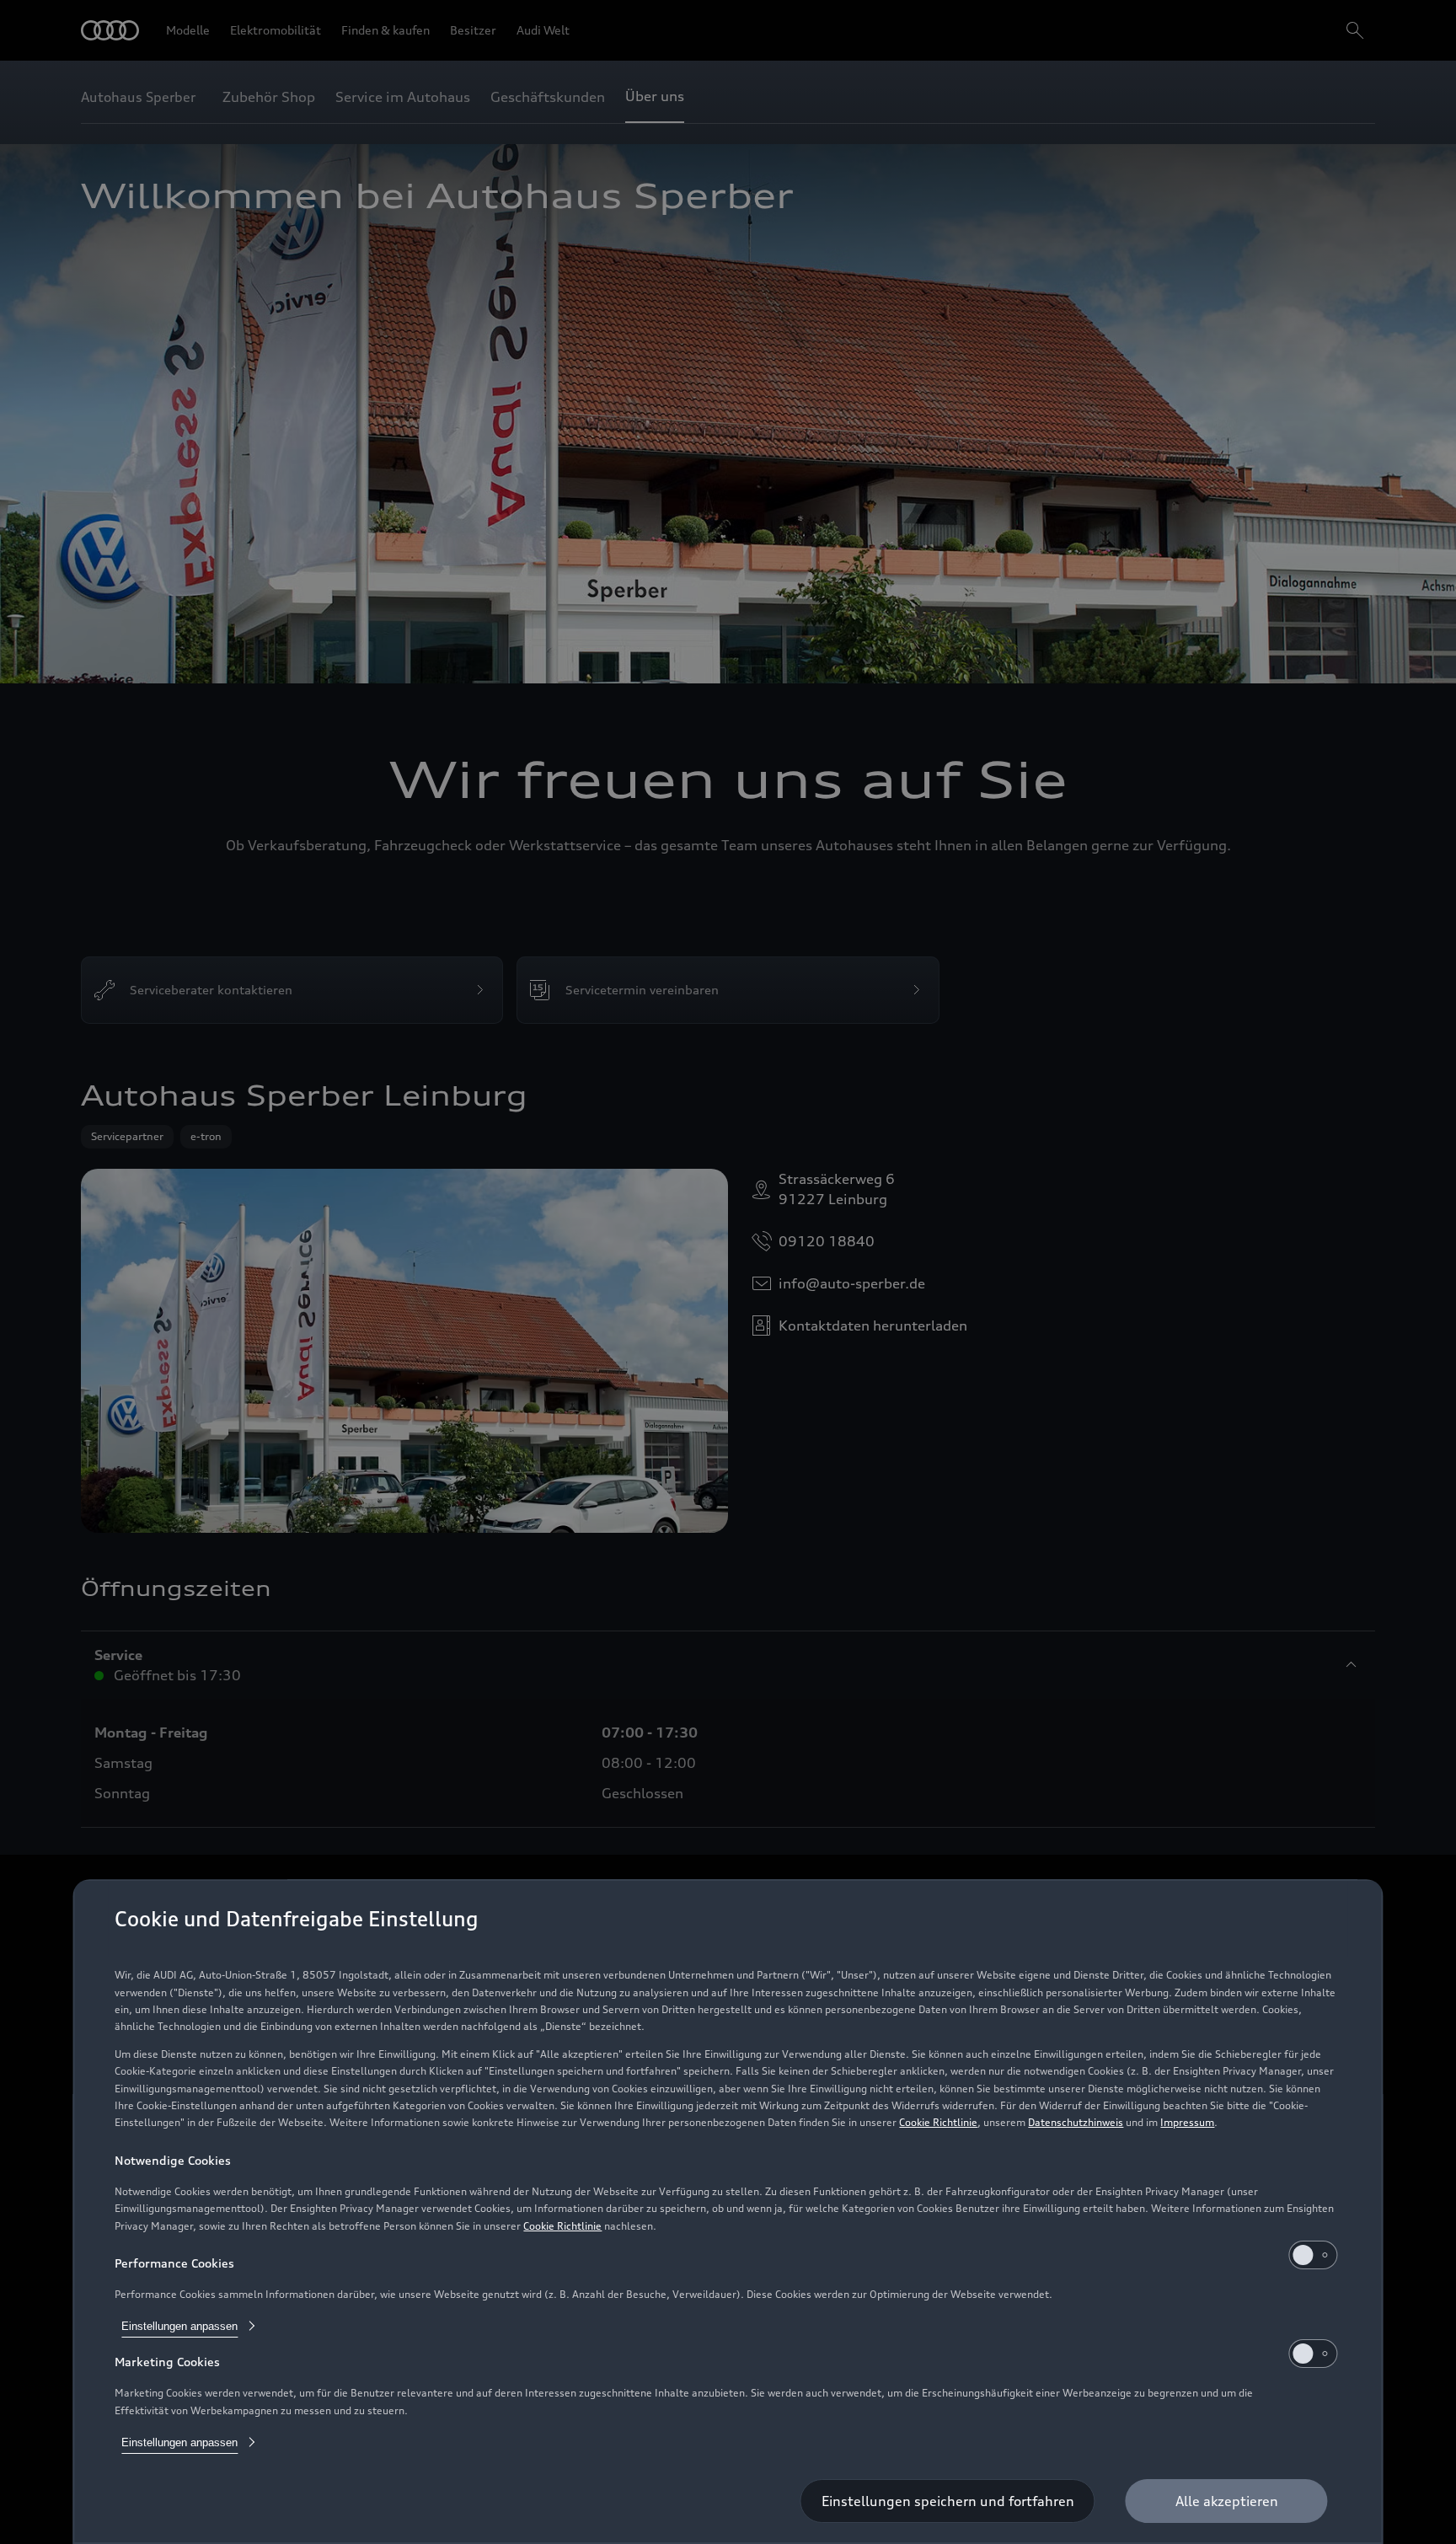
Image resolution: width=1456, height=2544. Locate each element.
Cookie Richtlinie (938, 2122)
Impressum (1187, 2122)
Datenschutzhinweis (1076, 2122)
